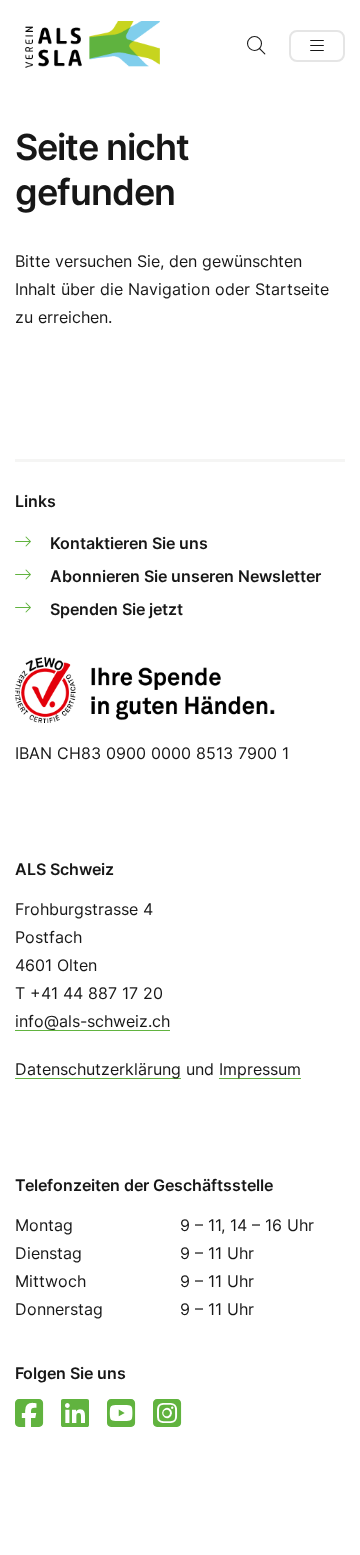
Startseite (292, 289)
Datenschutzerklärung (98, 1069)
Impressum (260, 1069)
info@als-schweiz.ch (92, 1021)
